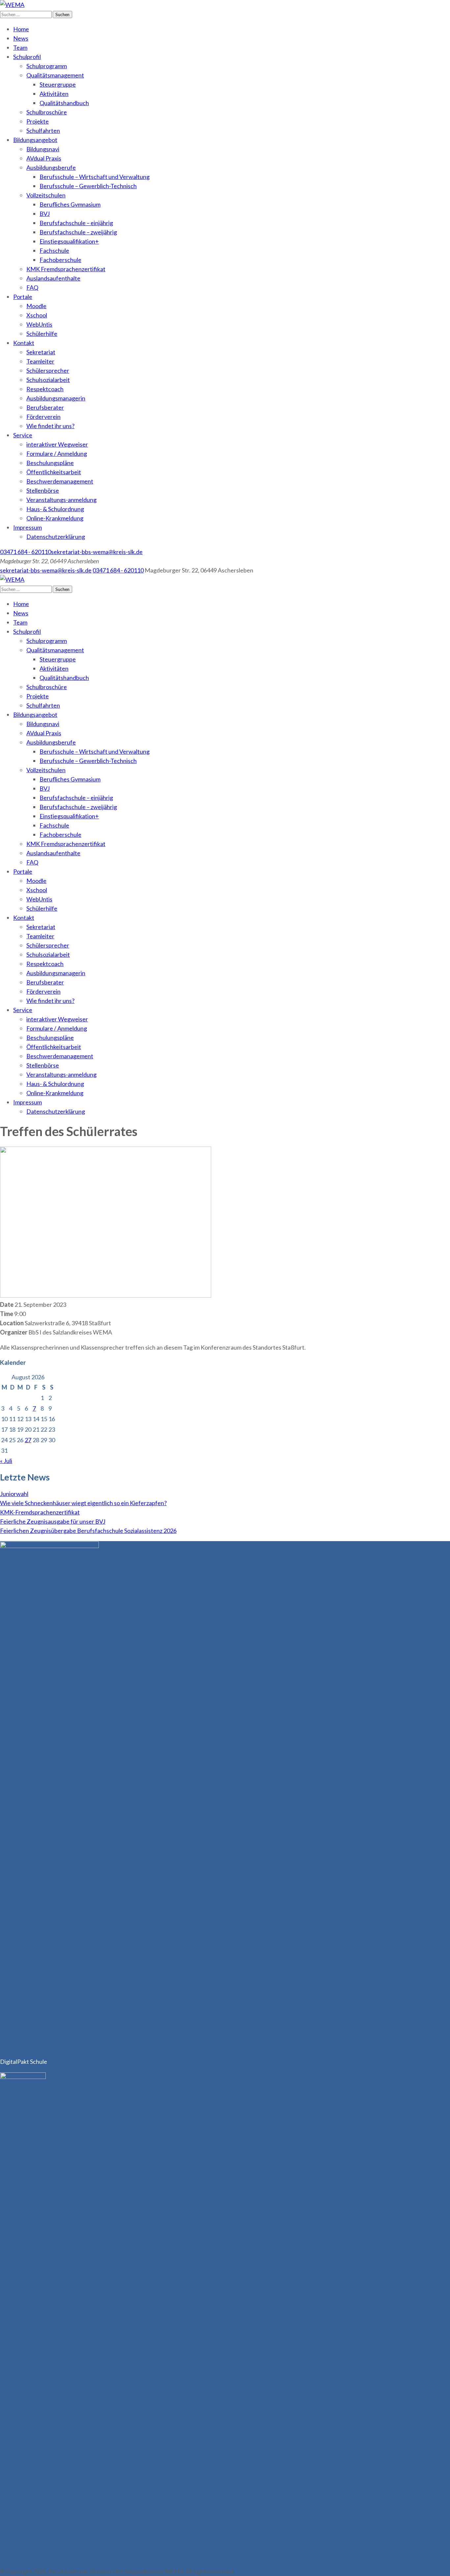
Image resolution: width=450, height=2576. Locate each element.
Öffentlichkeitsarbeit (54, 472)
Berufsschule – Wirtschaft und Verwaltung (95, 177)
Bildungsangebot (35, 140)
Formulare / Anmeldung (57, 454)
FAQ (32, 287)
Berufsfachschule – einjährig (76, 223)
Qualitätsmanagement (55, 75)
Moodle (36, 306)
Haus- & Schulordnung (55, 509)
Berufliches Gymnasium (70, 204)
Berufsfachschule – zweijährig (78, 232)
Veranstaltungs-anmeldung (61, 500)
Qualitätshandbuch (64, 103)
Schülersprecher (48, 370)
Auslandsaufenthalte (53, 278)
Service (23, 435)
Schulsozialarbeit (48, 380)
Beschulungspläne (50, 463)
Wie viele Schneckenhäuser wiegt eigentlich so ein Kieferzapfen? (83, 1503)
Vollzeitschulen (46, 195)
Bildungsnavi (43, 149)
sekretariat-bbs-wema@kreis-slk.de (97, 552)
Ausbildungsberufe (51, 167)
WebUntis (39, 324)
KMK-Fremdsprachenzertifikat (40, 1512)
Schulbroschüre (47, 112)
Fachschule (54, 250)
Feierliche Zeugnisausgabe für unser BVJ (53, 1521)
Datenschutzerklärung (56, 537)
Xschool (37, 315)
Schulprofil (27, 57)
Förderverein (43, 417)
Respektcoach (45, 389)
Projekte (38, 121)
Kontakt (24, 343)
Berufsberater (45, 407)
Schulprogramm (47, 66)
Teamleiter (40, 361)
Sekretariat (41, 352)
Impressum (28, 527)
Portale (23, 297)
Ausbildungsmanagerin (56, 398)
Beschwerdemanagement (60, 481)
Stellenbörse (43, 490)
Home (21, 29)
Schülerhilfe (42, 334)
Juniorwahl (14, 1494)
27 (28, 1440)
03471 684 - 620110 (26, 552)
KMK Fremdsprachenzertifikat (66, 269)
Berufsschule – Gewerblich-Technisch (88, 186)
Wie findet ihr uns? (50, 426)
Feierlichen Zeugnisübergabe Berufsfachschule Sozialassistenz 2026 (88, 1531)
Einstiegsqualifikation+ (69, 241)
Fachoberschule (60, 260)
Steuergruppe (58, 84)
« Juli (6, 1461)
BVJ (45, 214)
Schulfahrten (43, 131)
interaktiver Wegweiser (57, 444)
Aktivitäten (54, 94)
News (21, 38)
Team (20, 47)
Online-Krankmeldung (55, 518)
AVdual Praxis (44, 158)
